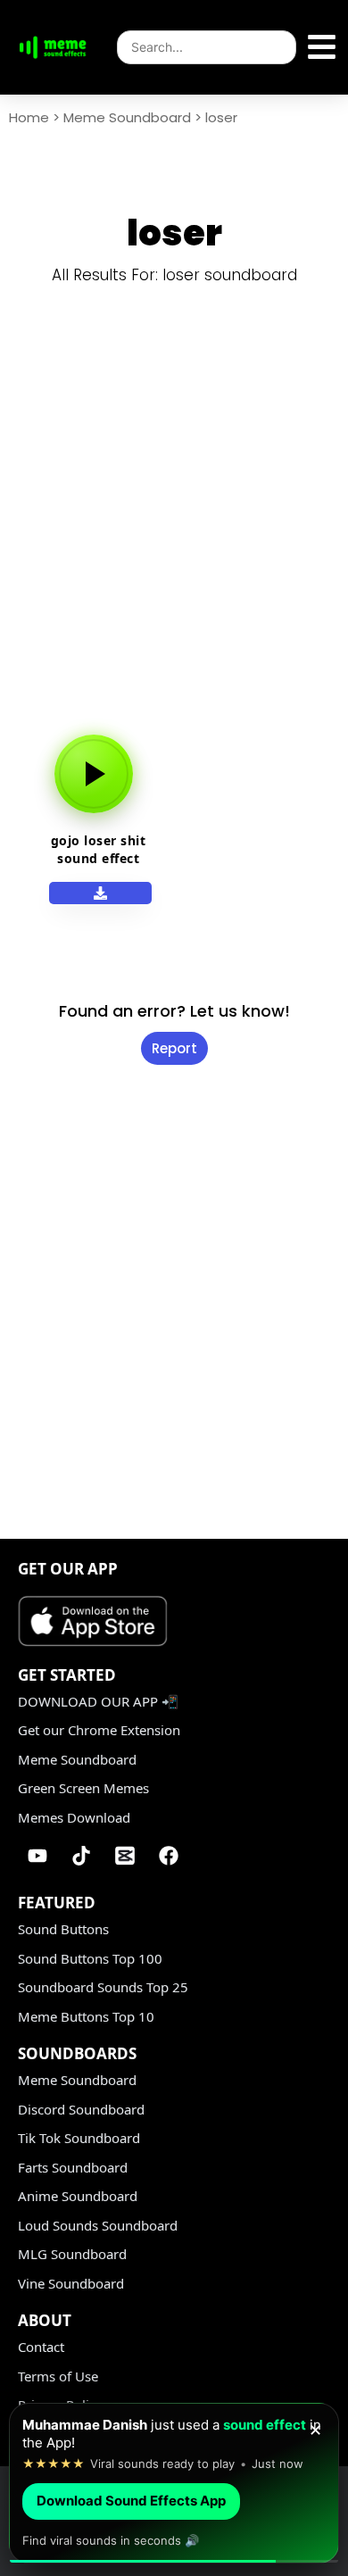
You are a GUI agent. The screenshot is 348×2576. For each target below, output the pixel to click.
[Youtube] (37, 1856)
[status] (174, 2483)
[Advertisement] (174, 524)
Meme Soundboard (127, 117)
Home (29, 117)
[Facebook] (169, 1856)
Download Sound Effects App (131, 2501)
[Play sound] (94, 774)
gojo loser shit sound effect (99, 849)
